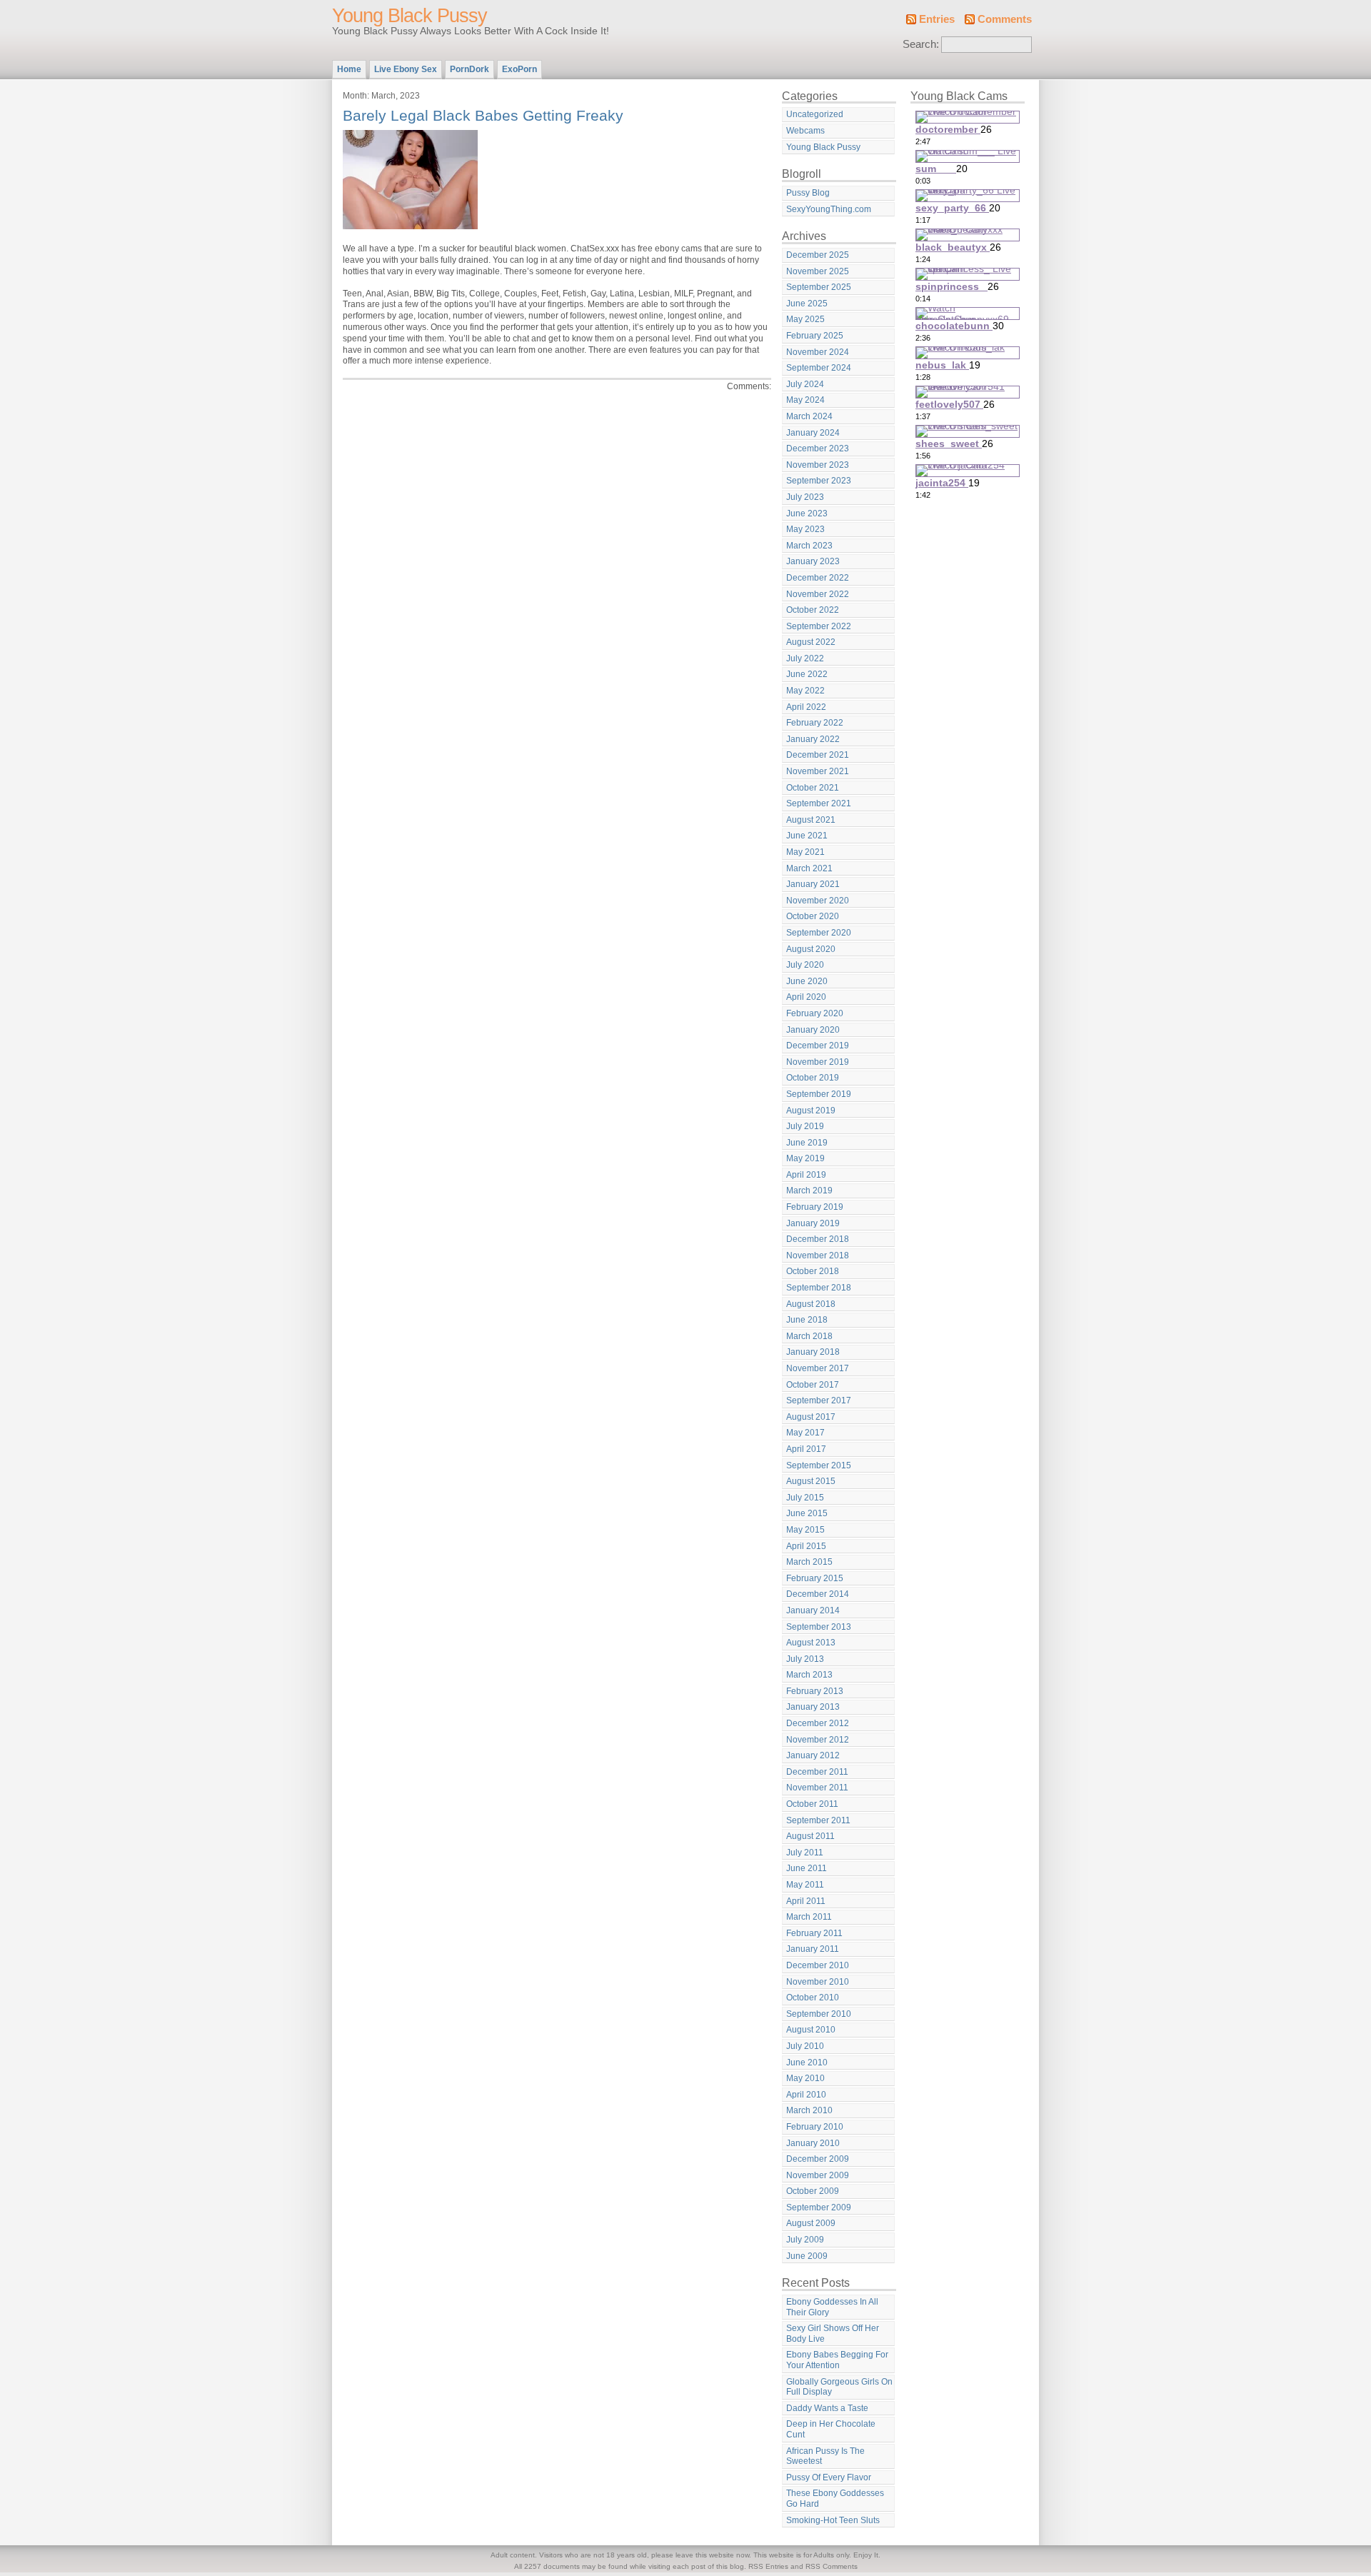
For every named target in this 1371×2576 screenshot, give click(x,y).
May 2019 (805, 1158)
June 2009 (807, 2256)
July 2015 (805, 1498)
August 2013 (811, 1643)
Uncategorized (815, 114)
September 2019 (819, 1094)
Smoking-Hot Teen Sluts (833, 2520)
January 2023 (813, 561)
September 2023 (819, 481)
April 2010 (806, 2095)
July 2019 (805, 1126)
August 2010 (811, 2030)
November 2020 (818, 901)
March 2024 (809, 416)
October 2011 (812, 1804)
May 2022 (805, 691)
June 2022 (807, 674)
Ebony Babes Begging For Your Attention (837, 2360)
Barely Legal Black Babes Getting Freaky (483, 115)
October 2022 (813, 610)
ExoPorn (519, 69)
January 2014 (813, 1610)
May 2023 (805, 529)
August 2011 (810, 1836)
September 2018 (819, 1288)
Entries (937, 19)
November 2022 (818, 594)
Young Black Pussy (410, 16)
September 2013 (819, 1627)
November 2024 (818, 352)
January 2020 (813, 1030)
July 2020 (805, 965)
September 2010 (819, 2014)
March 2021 (809, 868)
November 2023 (818, 465)
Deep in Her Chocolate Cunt (831, 2429)
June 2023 (807, 513)
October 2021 (813, 788)
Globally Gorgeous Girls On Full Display (839, 2387)
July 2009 (805, 2240)
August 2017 (811, 1417)
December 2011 (817, 1772)
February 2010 (815, 2127)
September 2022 (819, 626)
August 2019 (811, 1111)
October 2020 (813, 916)
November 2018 (818, 1256)
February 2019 (815, 1207)
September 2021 (819, 803)
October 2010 (813, 1998)
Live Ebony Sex (406, 69)
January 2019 (813, 1223)
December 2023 (818, 448)
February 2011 (814, 1933)
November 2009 (818, 2175)
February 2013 (815, 1691)
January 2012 (813, 1755)
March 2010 (809, 2110)
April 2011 (806, 1901)
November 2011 (817, 1788)
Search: (921, 44)
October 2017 (813, 1385)
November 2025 (818, 271)
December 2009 (818, 2159)
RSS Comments (832, 2566)
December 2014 (818, 1594)
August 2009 (811, 2223)
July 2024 (805, 384)
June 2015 (807, 1513)
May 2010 (805, 2078)
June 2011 (807, 1868)
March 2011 (809, 1917)
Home (349, 69)
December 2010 (818, 1965)
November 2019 (818, 1062)
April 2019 (806, 1175)
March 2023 (809, 546)
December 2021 (818, 755)
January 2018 (813, 1352)
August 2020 (811, 949)
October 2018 (813, 1271)
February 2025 (815, 336)
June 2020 (807, 981)
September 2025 (819, 287)
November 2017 (818, 1368)
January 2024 (813, 433)
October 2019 (813, 1078)
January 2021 (813, 884)
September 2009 (819, 2207)
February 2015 (815, 1578)
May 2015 (805, 1530)
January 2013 (813, 1707)
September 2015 (819, 1465)
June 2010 (807, 2063)
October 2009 (813, 2191)
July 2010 (805, 2046)
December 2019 (818, 1046)
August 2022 (811, 642)
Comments (1005, 19)
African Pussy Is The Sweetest (825, 2456)
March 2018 (809, 1336)
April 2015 (806, 1546)
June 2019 (807, 1143)
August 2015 (811, 1481)
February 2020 (815, 1013)
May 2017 (805, 1433)
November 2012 (818, 1740)
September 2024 (819, 368)
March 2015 (809, 1562)
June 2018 (807, 1320)
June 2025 (807, 304)
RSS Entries (768, 2566)
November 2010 (818, 1982)
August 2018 (811, 1304)
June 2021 (807, 836)
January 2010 (813, 2143)
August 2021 (811, 820)
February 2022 (815, 723)
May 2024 (805, 400)
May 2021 (805, 852)
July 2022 (805, 658)
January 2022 (813, 739)
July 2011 (805, 1853)
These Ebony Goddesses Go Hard (835, 2499)
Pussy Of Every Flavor (829, 2477)
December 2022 (818, 578)
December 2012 (818, 1723)
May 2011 (805, 1885)
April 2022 (806, 707)
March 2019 (809, 1191)
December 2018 (818, 1239)
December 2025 (818, 255)
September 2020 (819, 933)
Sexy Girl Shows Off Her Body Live (833, 2334)
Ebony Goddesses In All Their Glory (832, 2307)
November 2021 (818, 771)
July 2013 (805, 1659)
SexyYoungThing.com (829, 209)
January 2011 (813, 1949)
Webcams (805, 131)
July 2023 (805, 497)
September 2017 (819, 1400)
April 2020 (806, 997)
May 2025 (805, 319)
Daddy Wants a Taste (827, 2408)
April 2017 (806, 1449)
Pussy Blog (808, 193)
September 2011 (818, 1820)
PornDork (469, 69)
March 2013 (809, 1675)
